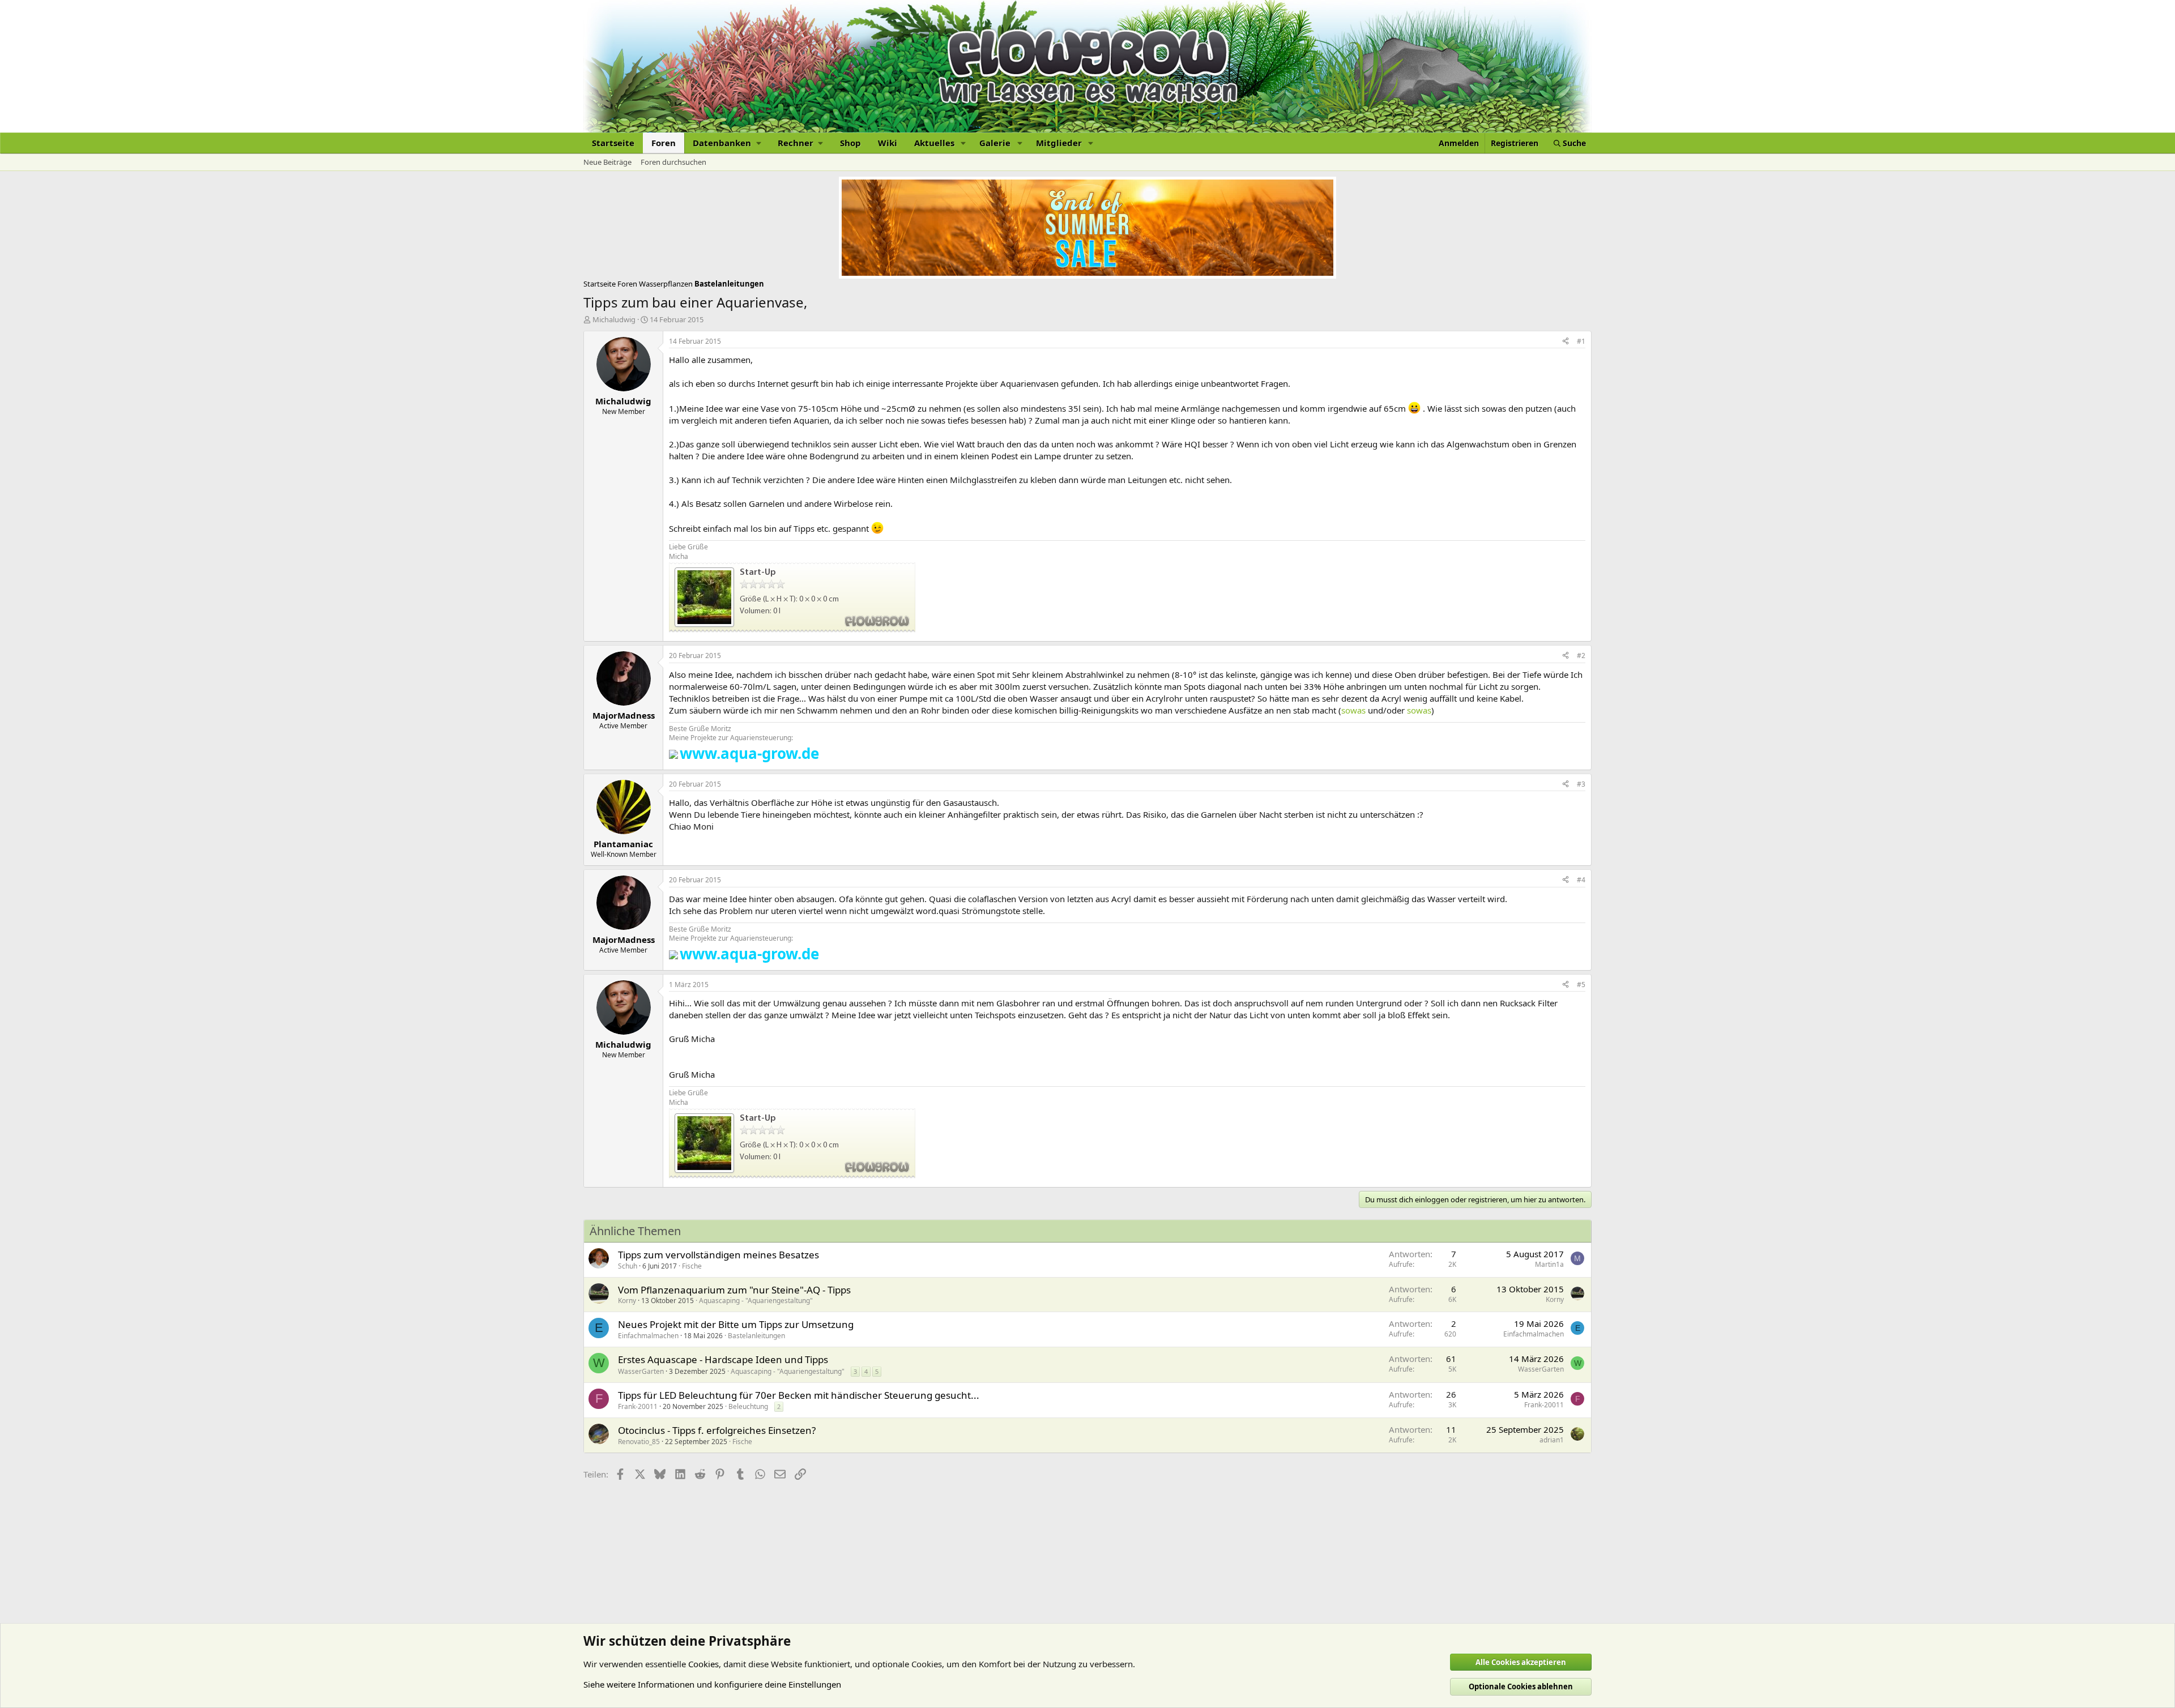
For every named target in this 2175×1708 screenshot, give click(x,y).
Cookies (703, 1664)
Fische (692, 1266)
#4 (1581, 880)
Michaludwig (614, 319)
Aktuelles (934, 143)
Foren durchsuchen (673, 162)
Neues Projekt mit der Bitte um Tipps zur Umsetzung (736, 1324)
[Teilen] (1566, 342)
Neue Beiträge (607, 162)
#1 (1581, 341)
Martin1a (1549, 1264)
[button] (727, 143)
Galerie (995, 143)
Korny (627, 1301)
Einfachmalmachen (648, 1336)
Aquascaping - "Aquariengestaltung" (756, 1301)
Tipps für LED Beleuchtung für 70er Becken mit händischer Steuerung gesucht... (799, 1395)
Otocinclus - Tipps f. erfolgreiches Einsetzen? (717, 1430)
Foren (664, 143)
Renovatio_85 (639, 1442)
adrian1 (1552, 1440)
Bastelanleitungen (756, 1336)
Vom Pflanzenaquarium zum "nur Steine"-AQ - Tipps (734, 1290)
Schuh (628, 1266)
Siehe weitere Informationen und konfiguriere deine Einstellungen (712, 1684)
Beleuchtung (748, 1406)
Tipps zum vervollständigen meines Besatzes (718, 1255)
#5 (1581, 985)
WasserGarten (641, 1371)
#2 (1581, 656)
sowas (1353, 710)
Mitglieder (1059, 143)
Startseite (613, 143)
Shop (850, 143)
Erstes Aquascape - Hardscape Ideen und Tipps (723, 1359)
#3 (1581, 784)
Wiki (888, 143)
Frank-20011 (638, 1406)
